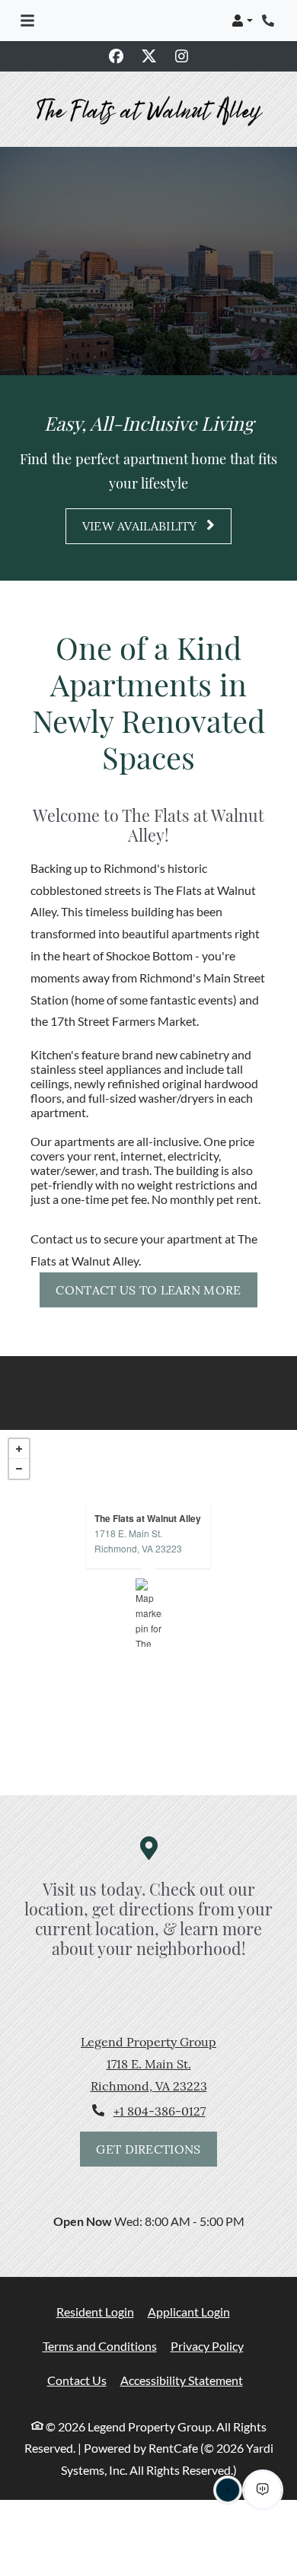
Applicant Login (189, 2283)
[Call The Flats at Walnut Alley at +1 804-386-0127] (270, 21)
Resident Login (95, 2283)
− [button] (19, 1441)
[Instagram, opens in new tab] (181, 56)
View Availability (141, 498)
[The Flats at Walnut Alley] (149, 1584)
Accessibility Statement (182, 2351)
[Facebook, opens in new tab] (116, 56)
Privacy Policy (207, 2317)
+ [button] (19, 1421)
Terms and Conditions (100, 2317)
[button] (242, 21)
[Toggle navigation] (27, 21)
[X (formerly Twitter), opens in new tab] (148, 56)
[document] (148, 1584)
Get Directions (148, 2120)
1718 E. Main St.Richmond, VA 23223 (138, 1512)
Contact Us (77, 2351)
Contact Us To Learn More (148, 1261)
